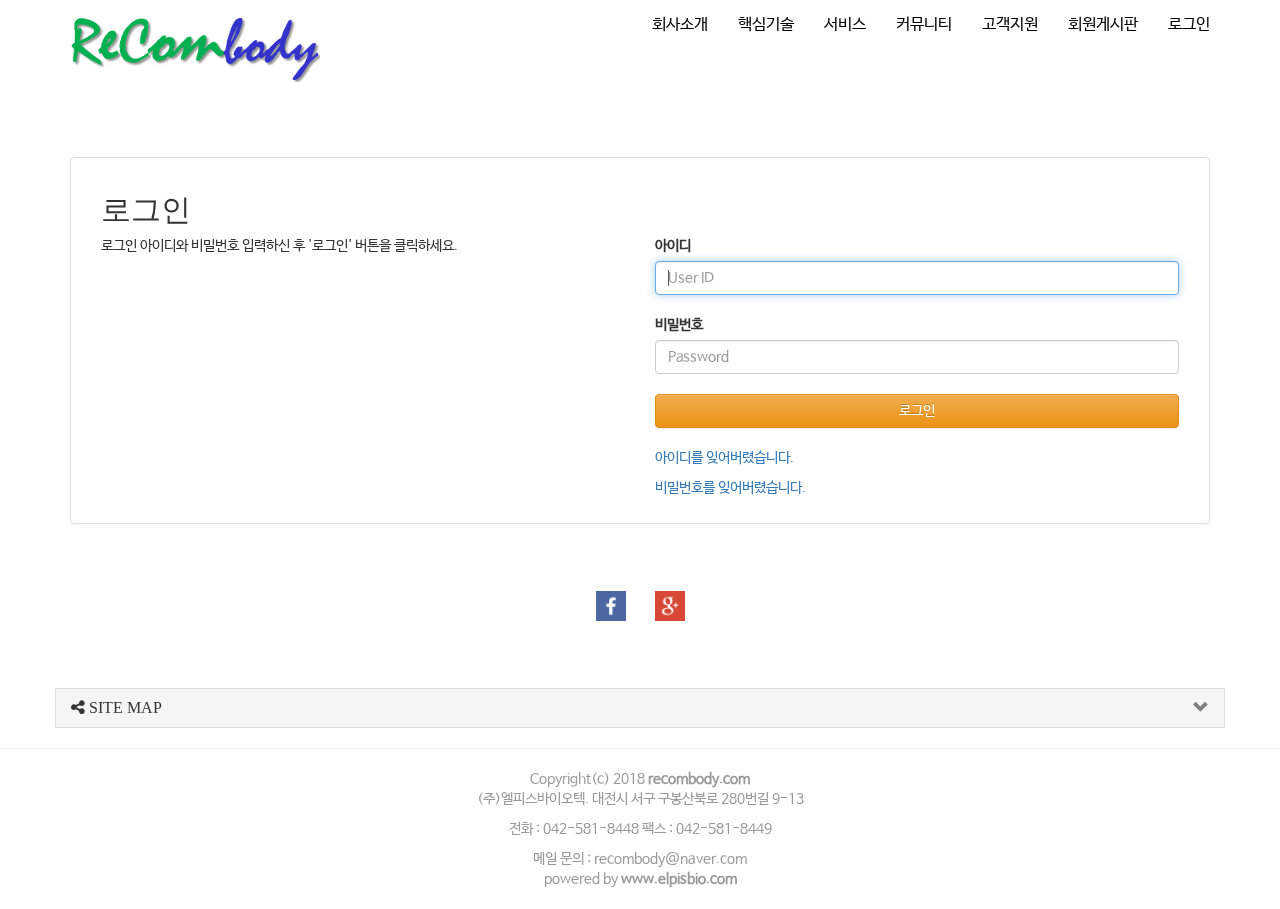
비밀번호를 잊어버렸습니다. (730, 488)
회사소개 (680, 24)
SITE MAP (123, 707)
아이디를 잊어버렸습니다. (724, 458)
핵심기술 (766, 24)
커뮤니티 (924, 24)
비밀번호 (679, 325)
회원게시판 (1103, 24)
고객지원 (1010, 24)
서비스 (845, 24)
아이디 (673, 246)
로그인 (1189, 24)
